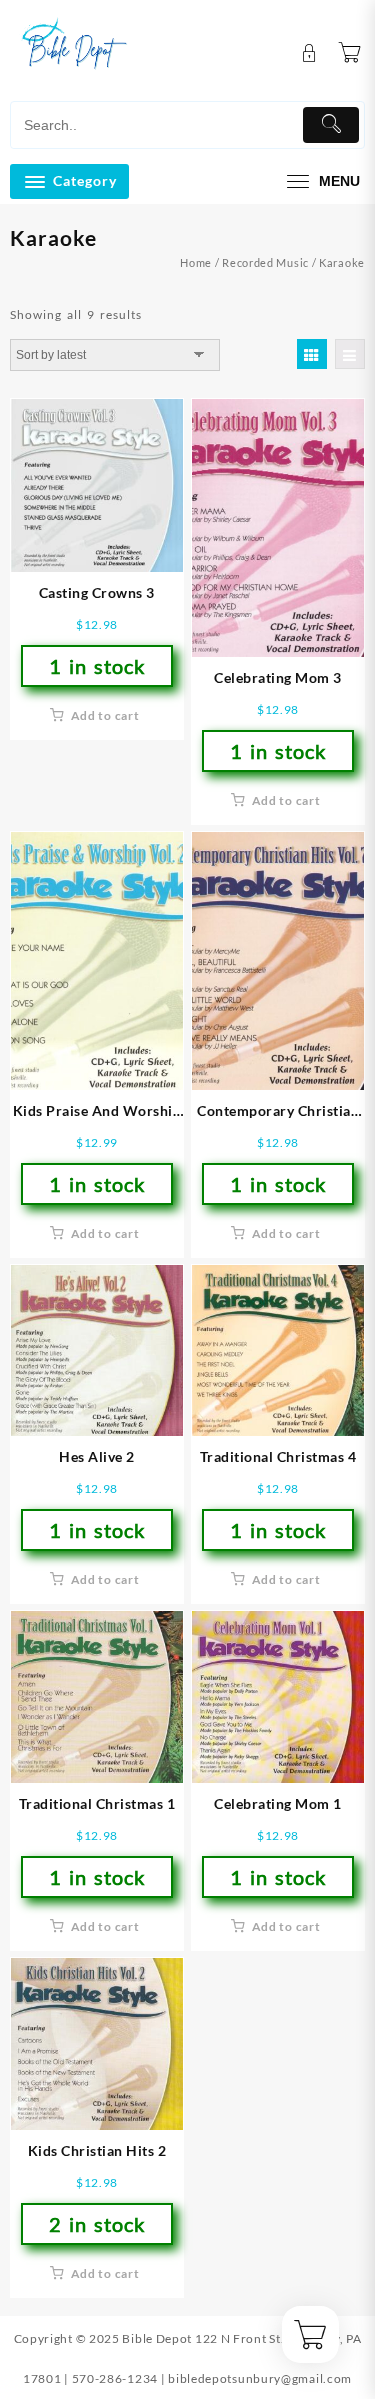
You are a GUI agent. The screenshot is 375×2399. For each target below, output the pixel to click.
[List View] (350, 354)
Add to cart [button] (105, 715)
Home (196, 262)
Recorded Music (265, 262)
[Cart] (350, 53)
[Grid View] (312, 354)
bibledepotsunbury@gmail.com (260, 2378)
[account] (309, 53)
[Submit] (331, 125)
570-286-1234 (115, 2378)
